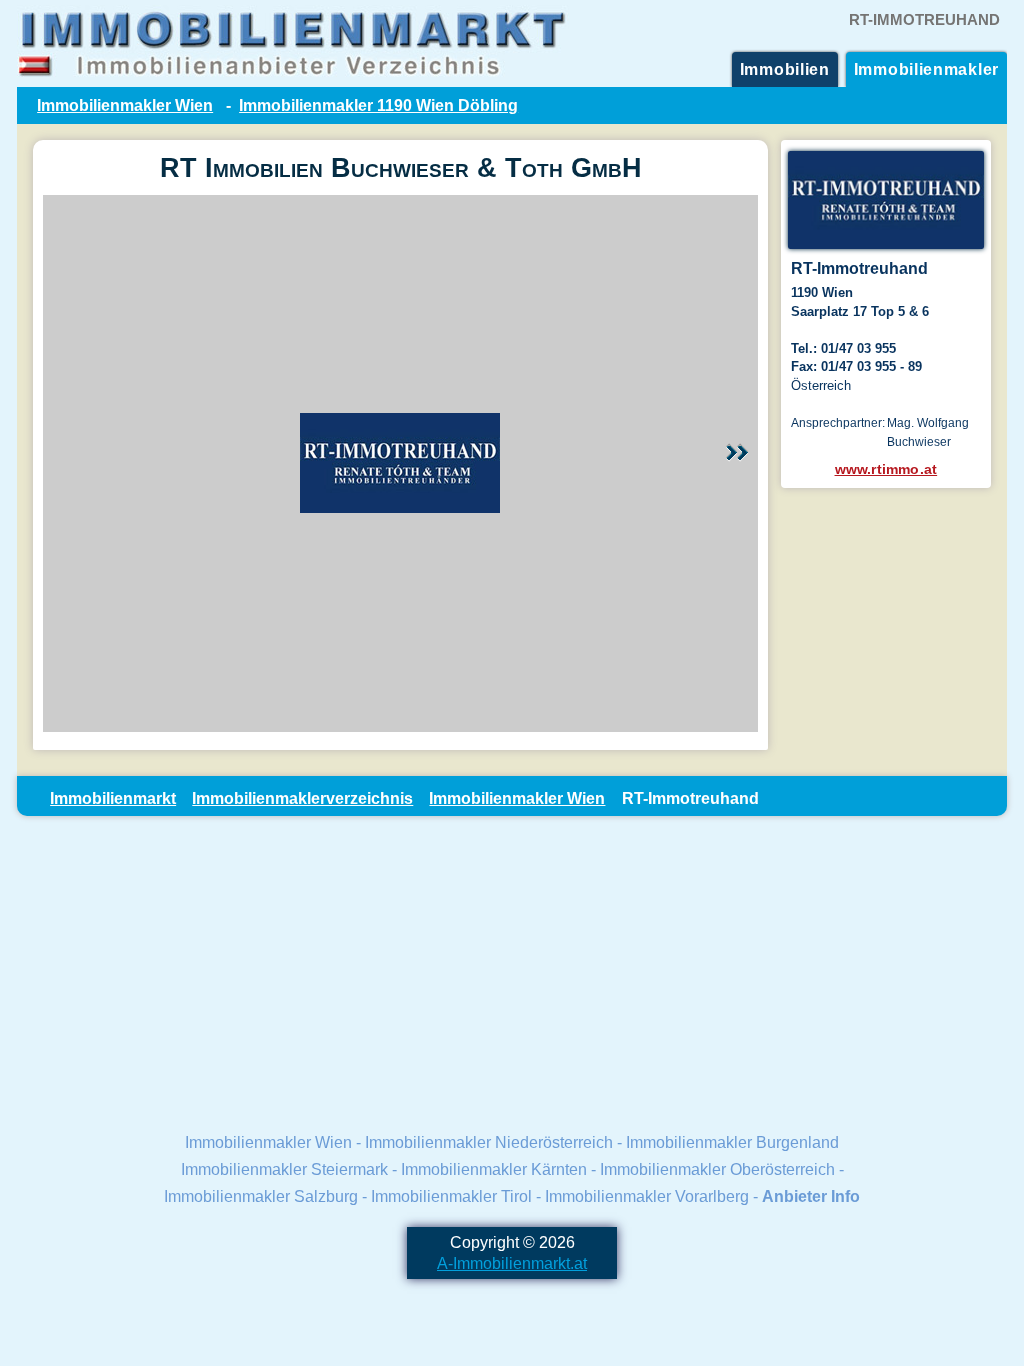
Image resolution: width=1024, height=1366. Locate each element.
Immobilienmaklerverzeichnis (302, 798)
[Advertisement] (512, 972)
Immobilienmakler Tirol (451, 1196)
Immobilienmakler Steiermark (284, 1169)
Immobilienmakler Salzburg (261, 1196)
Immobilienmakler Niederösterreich (489, 1142)
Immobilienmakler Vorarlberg (647, 1196)
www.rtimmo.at (886, 469)
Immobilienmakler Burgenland (732, 1142)
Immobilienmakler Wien (125, 105)
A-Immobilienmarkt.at (512, 1263)
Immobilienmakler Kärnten (494, 1169)
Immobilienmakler (926, 69)
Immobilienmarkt (113, 798)
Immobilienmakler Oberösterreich (717, 1169)
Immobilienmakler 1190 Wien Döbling (378, 105)
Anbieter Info (811, 1196)
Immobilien (785, 69)
